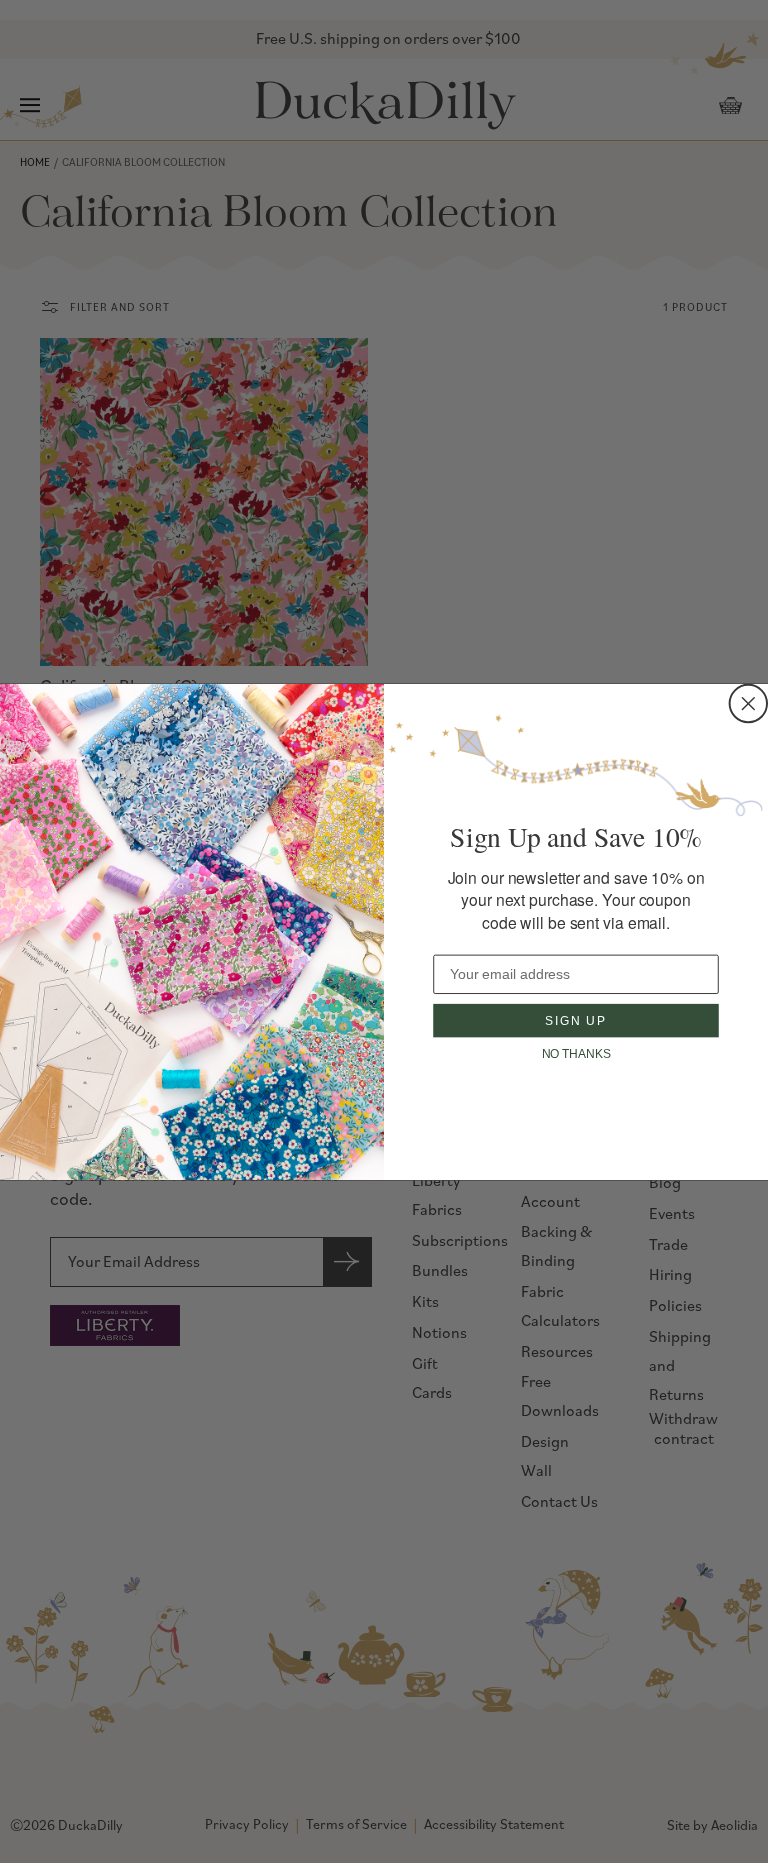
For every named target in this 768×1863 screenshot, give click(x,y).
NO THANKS (576, 1054)
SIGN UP (576, 1020)
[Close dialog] (749, 703)
